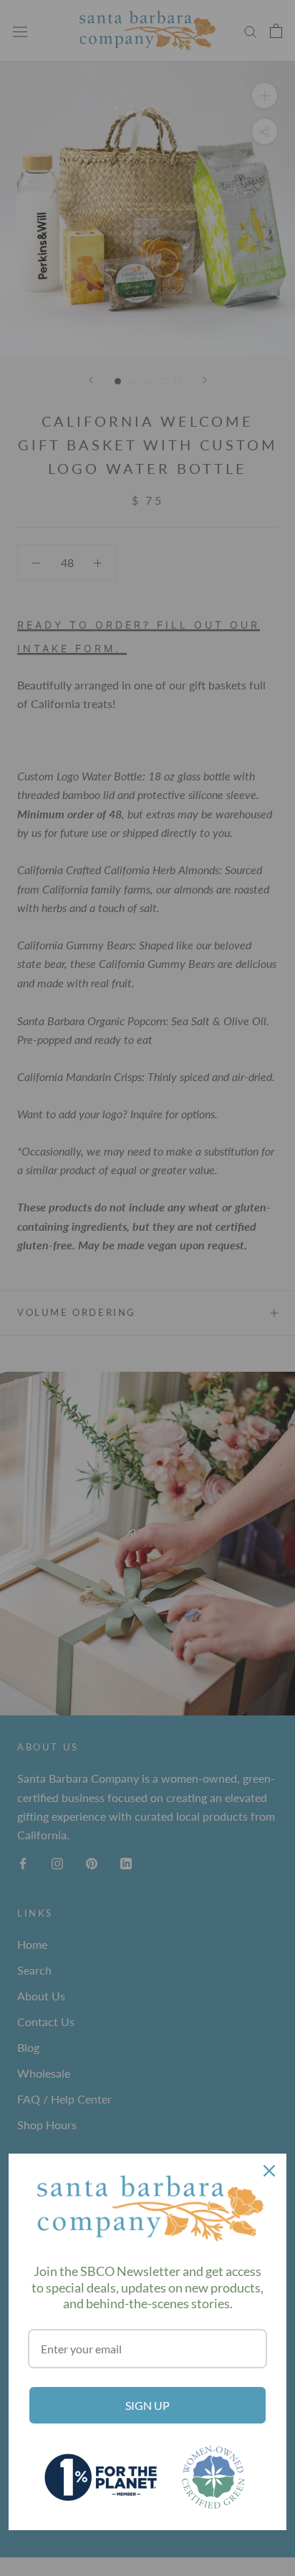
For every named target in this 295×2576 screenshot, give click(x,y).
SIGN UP (147, 2405)
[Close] (269, 2171)
